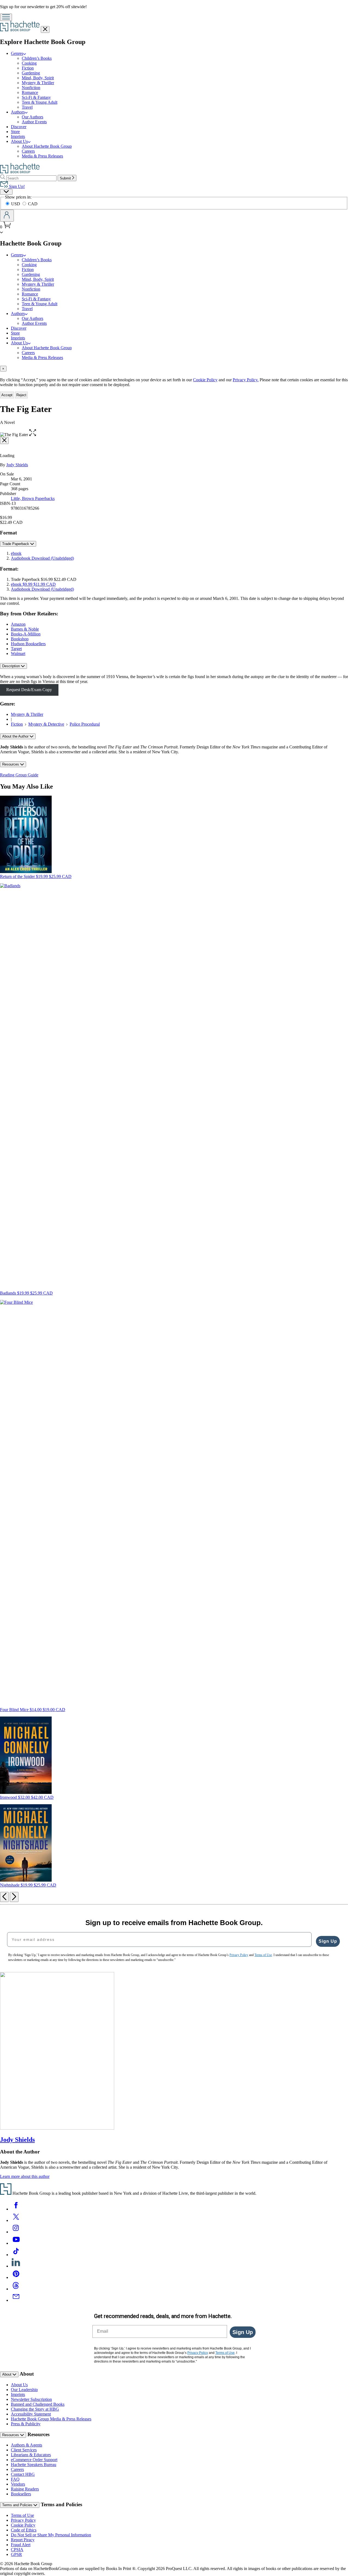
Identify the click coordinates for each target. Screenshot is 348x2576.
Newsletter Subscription (31, 2399)
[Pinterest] (16, 2277)
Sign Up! (16, 186)
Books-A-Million (26, 634)
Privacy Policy (23, 2520)
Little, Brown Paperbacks (33, 498)
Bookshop (20, 639)
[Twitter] (16, 2220)
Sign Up (328, 1941)
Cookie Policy (205, 380)
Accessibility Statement (31, 2414)
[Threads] (16, 2289)
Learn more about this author (25, 2176)
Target (16, 649)
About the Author (16, 736)
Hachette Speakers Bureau (34, 2465)
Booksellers (21, 2494)
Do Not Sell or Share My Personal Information (51, 2535)
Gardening (31, 73)
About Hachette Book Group (47, 146)
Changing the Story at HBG (35, 2409)
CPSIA (17, 2550)
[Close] (4, 441)
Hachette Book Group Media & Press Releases (51, 2419)
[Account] (7, 216)
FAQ (15, 2479)
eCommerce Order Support (34, 2460)
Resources (11, 764)
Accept (7, 395)
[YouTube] (16, 2243)
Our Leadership (24, 2390)
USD (16, 204)
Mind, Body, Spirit (38, 78)
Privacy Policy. (246, 380)
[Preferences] (6, 192)
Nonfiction (31, 88)
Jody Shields (17, 465)
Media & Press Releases (42, 156)
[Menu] (6, 17)
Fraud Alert (21, 2545)
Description (12, 666)
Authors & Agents (27, 2445)
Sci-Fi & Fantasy (36, 97)
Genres (17, 53)
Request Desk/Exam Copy (29, 690)
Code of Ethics (24, 2530)
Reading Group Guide (19, 775)
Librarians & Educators (31, 2455)
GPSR (16, 2554)
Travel (27, 107)
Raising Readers (25, 2489)
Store (15, 132)
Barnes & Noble (25, 629)
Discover (19, 127)
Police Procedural (85, 724)
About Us (19, 141)
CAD (33, 204)
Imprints (18, 136)
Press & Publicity (26, 2424)
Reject (21, 395)
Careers (28, 151)
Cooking (29, 63)
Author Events (34, 122)
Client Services (24, 2450)
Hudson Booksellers (28, 644)
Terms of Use (22, 2515)
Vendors (18, 2484)
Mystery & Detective (46, 724)
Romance (30, 92)
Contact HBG (23, 2474)
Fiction (28, 68)
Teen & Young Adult (40, 102)
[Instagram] (16, 2232)
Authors (18, 112)
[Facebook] (16, 2209)
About (7, 2374)
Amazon (18, 624)
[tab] (174, 369)
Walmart (18, 654)
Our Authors (32, 117)
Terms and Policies (18, 2505)
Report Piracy (23, 2540)
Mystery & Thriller (38, 83)
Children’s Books (37, 58)
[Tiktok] (16, 2255)
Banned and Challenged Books (38, 2404)
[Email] (16, 2300)
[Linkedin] (16, 2266)
